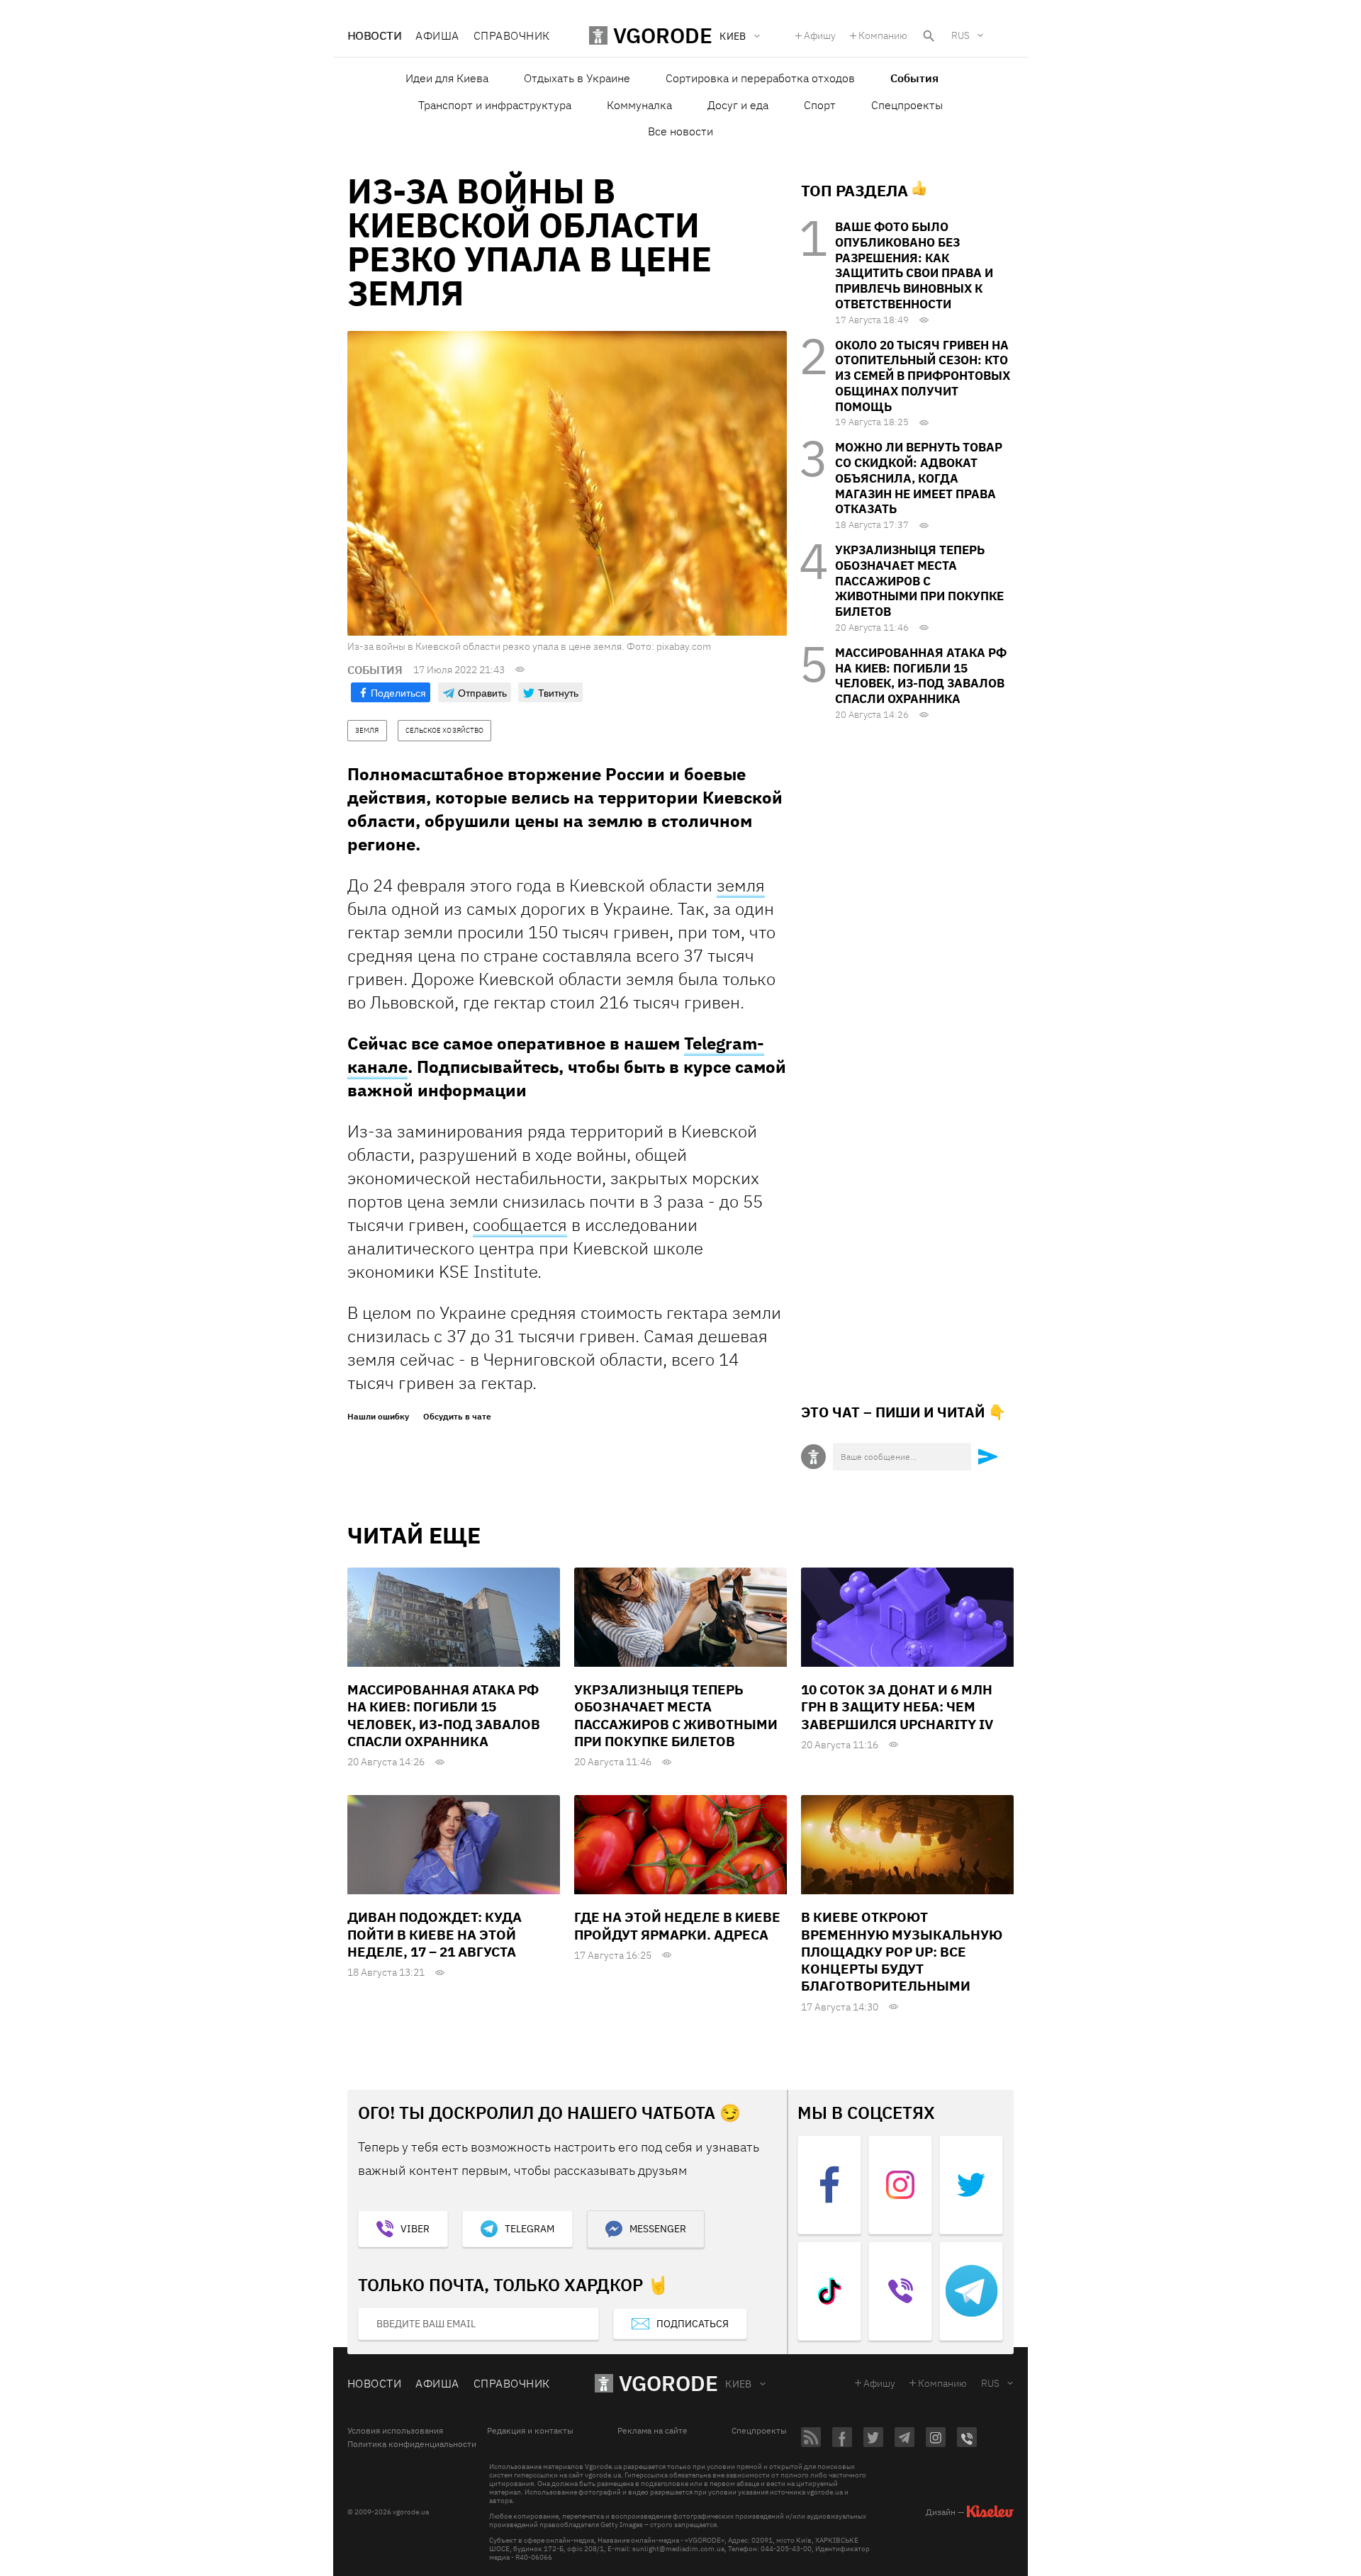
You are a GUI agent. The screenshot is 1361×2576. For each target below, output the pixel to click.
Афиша (437, 35)
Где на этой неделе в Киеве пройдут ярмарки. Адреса (677, 1925)
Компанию (883, 35)
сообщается (520, 1225)
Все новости (680, 131)
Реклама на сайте (653, 2431)
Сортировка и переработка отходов (760, 78)
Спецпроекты (907, 105)
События (914, 78)
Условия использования (395, 2431)
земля (741, 885)
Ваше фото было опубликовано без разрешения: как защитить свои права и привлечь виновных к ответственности (914, 265)
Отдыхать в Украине (577, 78)
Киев (739, 2384)
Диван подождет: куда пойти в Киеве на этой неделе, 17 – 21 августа (435, 1934)
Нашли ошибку (378, 1417)
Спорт (820, 105)
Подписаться (693, 2324)
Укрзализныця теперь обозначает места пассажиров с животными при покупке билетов (919, 581)
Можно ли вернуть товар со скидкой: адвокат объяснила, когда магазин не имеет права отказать (919, 478)
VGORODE (668, 2383)
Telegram (530, 2229)
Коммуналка (639, 105)
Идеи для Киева (447, 78)
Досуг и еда (738, 105)
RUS (960, 35)
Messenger (658, 2229)
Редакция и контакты (530, 2431)
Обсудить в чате (457, 1417)
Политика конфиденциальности (412, 2444)
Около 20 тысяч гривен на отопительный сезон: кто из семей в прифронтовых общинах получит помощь (923, 376)
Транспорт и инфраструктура (495, 105)
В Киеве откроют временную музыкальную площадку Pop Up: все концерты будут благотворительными (902, 1951)
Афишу (820, 35)
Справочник (512, 35)
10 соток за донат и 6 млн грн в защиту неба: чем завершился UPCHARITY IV (897, 1707)
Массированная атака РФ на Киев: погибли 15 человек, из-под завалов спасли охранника (921, 676)
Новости (374, 35)
